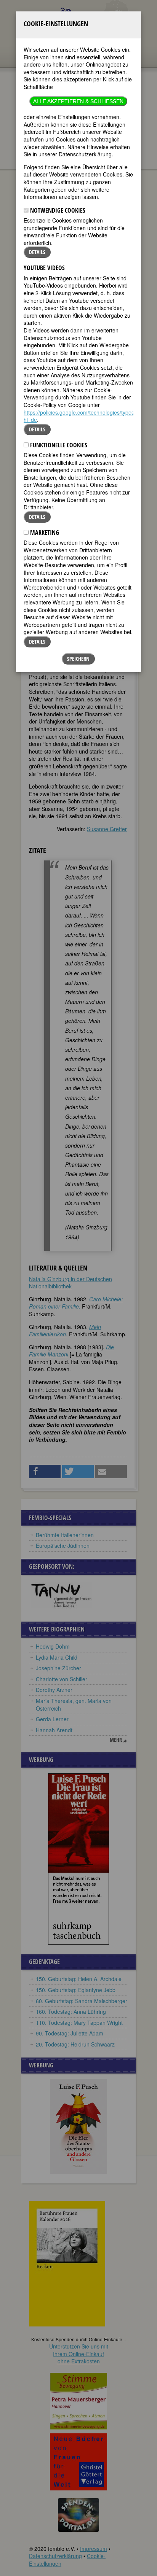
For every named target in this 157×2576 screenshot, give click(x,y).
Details (37, 252)
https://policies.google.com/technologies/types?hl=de (80, 416)
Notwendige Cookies (57, 210)
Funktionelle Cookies (58, 445)
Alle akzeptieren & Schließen (78, 101)
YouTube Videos (44, 268)
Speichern (78, 659)
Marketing (44, 533)
